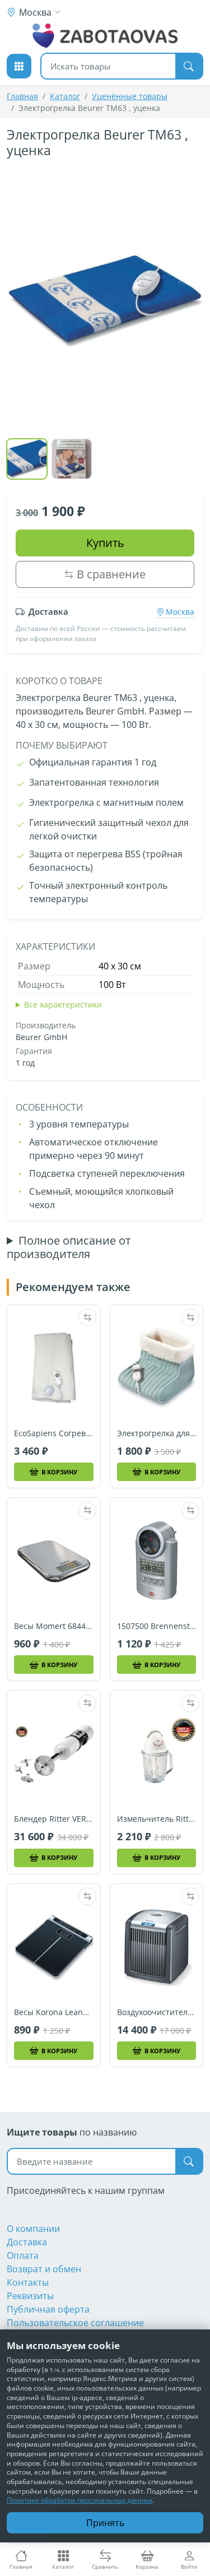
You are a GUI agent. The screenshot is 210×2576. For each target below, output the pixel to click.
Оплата (23, 2255)
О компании (33, 2229)
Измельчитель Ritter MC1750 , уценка (157, 1819)
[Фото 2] (72, 459)
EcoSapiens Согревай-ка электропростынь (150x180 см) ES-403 (54, 1433)
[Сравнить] (87, 1317)
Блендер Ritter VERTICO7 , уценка (54, 1819)
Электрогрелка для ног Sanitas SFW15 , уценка (157, 1433)
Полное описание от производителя (69, 1247)
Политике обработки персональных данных (80, 2500)
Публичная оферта (48, 2309)
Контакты (28, 2282)
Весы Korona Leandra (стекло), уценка (54, 2012)
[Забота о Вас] (105, 36)
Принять (105, 2523)
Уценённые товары (130, 96)
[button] (19, 66)
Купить (105, 543)
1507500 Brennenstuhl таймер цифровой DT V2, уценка (157, 1626)
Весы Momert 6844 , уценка (54, 1626)
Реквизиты (30, 2296)
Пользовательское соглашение (75, 2323)
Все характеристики (63, 1004)
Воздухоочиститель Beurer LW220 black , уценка (157, 2012)
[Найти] (189, 66)
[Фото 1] (27, 459)
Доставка (27, 2242)
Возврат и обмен (44, 2269)
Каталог (65, 96)
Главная (22, 96)
